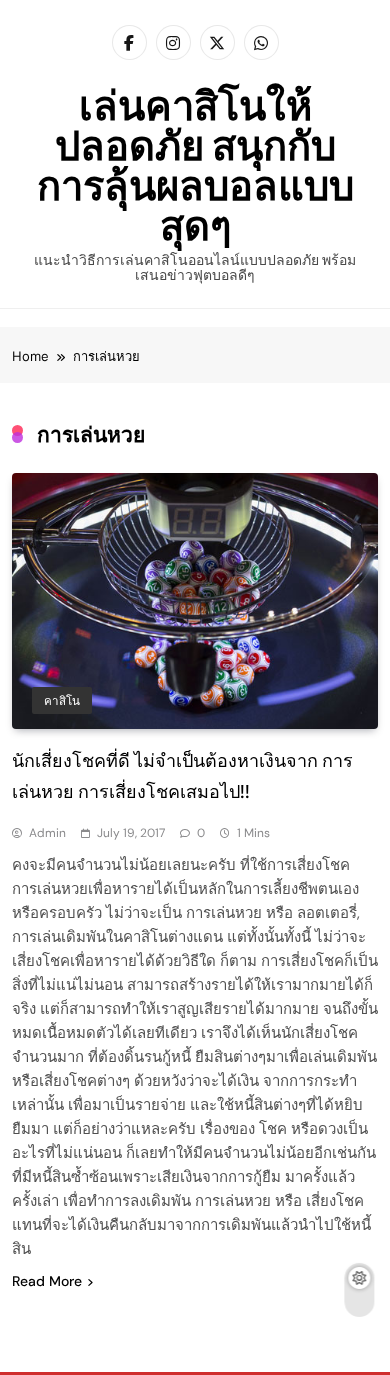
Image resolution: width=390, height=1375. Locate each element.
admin (47, 833)
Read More (47, 1281)
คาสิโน (62, 701)
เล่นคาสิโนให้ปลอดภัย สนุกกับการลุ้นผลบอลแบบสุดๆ (195, 165)
